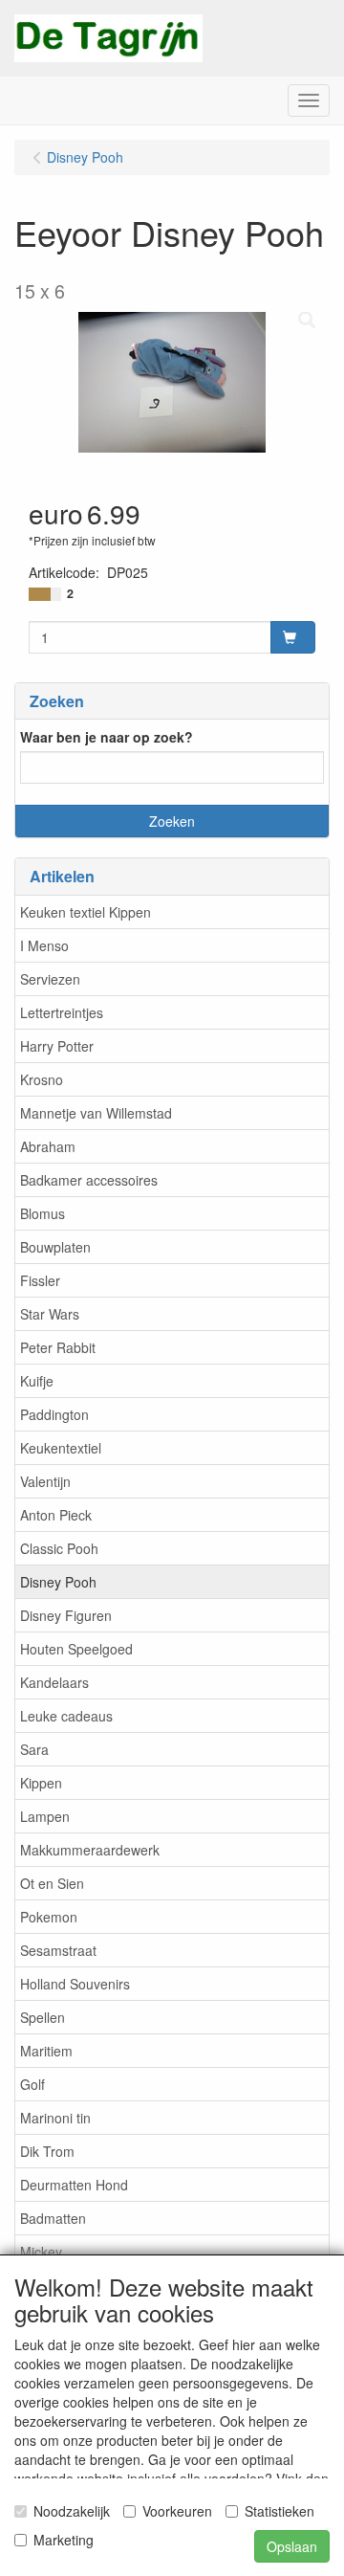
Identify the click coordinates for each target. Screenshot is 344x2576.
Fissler (40, 1280)
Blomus (43, 1213)
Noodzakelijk (72, 2511)
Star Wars (50, 1314)
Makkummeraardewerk (90, 1850)
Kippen (41, 1783)
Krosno (42, 1079)
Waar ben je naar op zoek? (107, 737)
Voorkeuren (177, 2511)
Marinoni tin (55, 2118)
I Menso (44, 945)
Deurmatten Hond (74, 2185)
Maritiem (46, 2051)
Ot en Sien (52, 1883)
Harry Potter (57, 1046)
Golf (32, 2084)
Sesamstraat (58, 1950)
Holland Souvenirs (75, 1984)
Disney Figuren (66, 1615)
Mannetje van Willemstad (96, 1113)
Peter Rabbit (58, 1347)
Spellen (43, 2017)
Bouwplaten (55, 1247)
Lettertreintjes (62, 1012)
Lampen (45, 1816)
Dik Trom (47, 2151)
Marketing (64, 2540)
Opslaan (292, 2546)
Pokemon (49, 1917)
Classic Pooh (59, 1548)
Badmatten (53, 2218)
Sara (34, 1749)
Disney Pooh (58, 1582)
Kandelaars (54, 1682)
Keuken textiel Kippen (86, 912)
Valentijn (45, 1481)
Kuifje (37, 1381)
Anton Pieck (56, 1515)
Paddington (54, 1414)
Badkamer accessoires (89, 1180)
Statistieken (279, 2511)
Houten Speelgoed (76, 1649)
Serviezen (50, 979)
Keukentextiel (61, 1448)
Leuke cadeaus (66, 1716)
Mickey (41, 2252)
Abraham (48, 1146)
